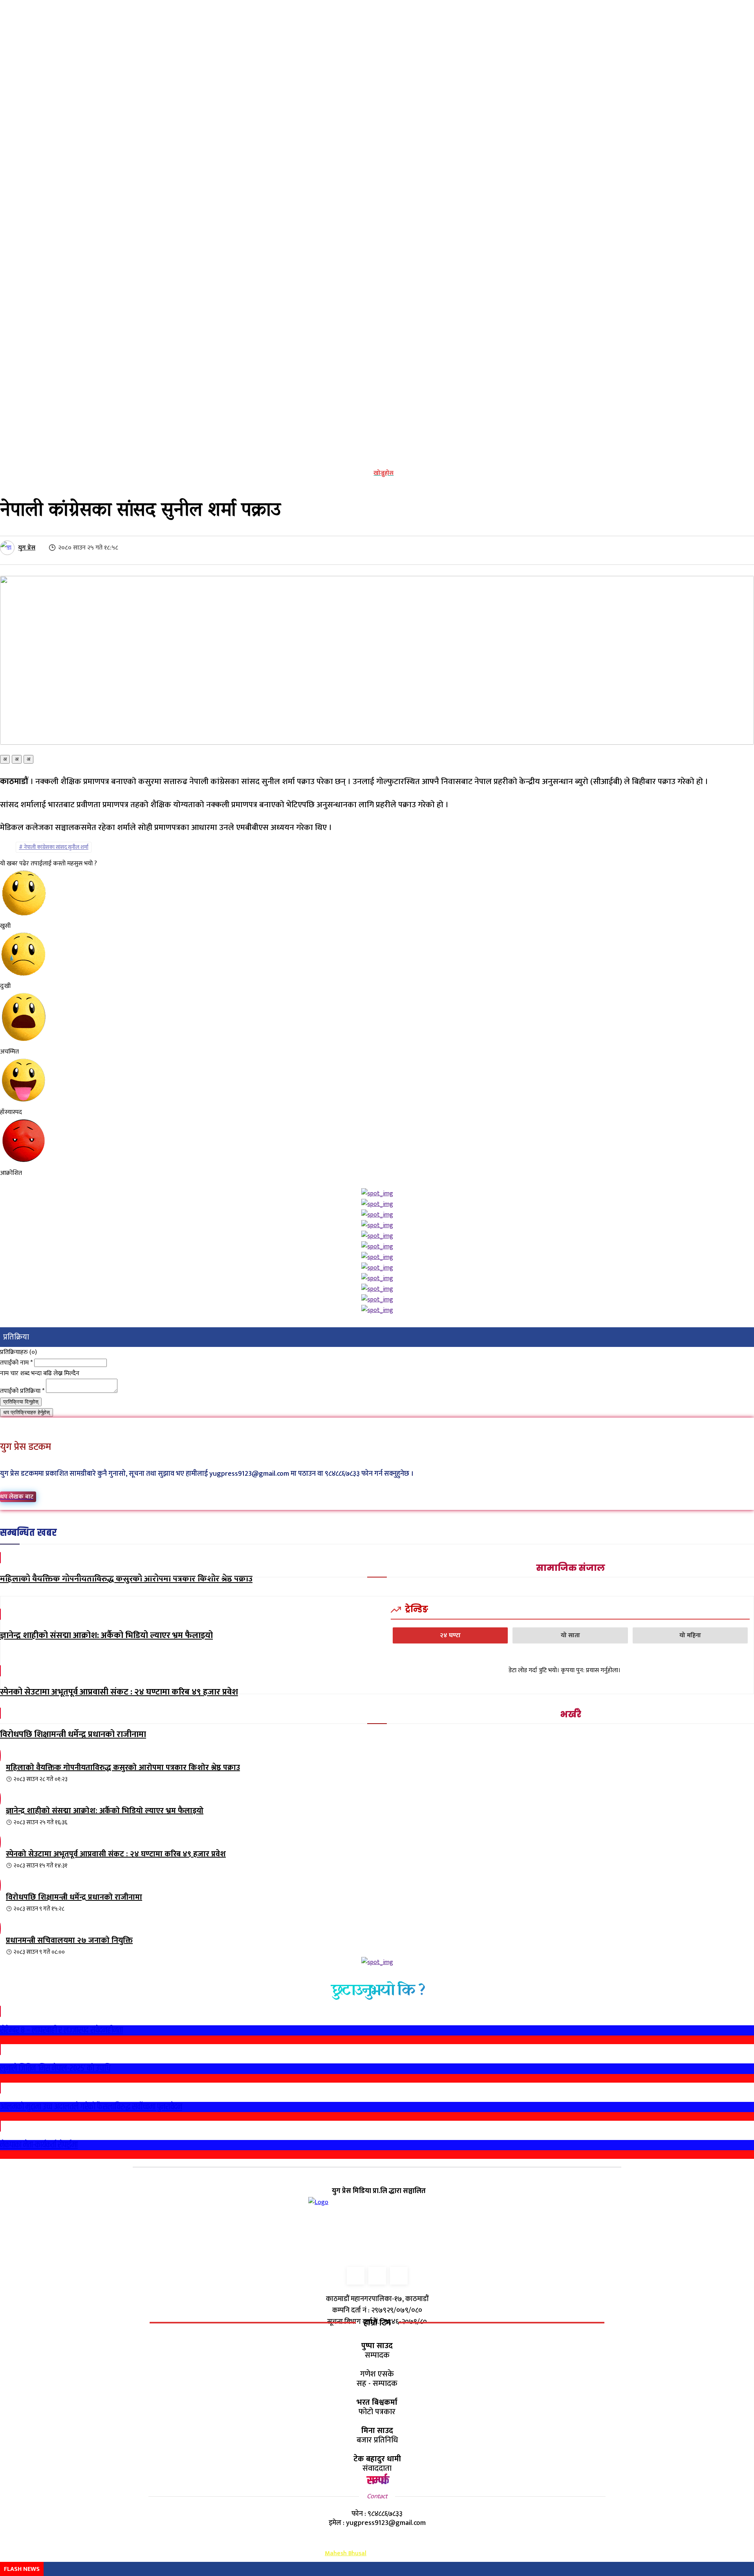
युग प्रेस (27, 548)
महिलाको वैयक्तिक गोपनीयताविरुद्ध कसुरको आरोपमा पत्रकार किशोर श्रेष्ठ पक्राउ (126, 1579)
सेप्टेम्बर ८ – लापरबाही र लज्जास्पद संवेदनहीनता (61, 2030)
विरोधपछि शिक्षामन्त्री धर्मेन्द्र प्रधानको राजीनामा (73, 1734)
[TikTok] (377, 2276)
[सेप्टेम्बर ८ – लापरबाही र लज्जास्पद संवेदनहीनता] (0, 2011)
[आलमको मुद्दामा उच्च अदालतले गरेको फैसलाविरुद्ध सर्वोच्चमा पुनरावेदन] (0, 2088)
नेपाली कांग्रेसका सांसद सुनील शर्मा (56, 847)
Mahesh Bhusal (346, 2553)
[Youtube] (399, 2276)
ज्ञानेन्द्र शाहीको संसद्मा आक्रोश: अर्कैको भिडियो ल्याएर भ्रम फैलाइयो (106, 1635)
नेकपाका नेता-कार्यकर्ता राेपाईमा (39, 2145)
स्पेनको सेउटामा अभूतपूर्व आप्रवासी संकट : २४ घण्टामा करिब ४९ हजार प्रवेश (119, 1692)
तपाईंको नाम (16, 1363)
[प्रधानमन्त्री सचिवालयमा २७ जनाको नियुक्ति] (0, 2060)
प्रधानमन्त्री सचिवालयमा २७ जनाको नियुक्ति (69, 1940)
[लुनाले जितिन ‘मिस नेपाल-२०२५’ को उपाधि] (0, 2049)
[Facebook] (356, 2276)
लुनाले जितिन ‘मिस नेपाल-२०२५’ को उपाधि (55, 2068)
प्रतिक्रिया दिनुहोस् (21, 1402)
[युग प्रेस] (8, 548)
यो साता (570, 1635)
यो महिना (690, 1635)
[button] (378, 473)
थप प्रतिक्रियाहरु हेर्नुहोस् (27, 1412)
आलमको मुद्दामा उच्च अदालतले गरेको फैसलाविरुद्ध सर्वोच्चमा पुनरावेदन (91, 2107)
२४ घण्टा (450, 1635)
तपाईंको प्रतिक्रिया (22, 1391)
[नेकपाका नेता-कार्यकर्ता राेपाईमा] (0, 2126)
